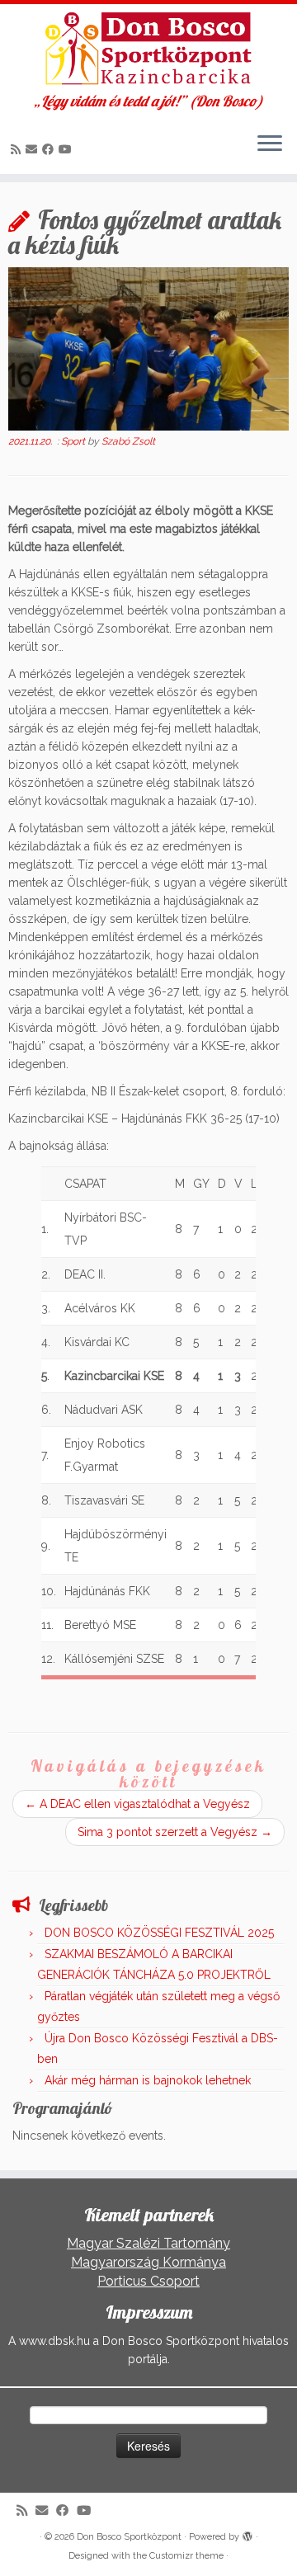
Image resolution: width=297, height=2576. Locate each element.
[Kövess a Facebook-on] (50, 149)
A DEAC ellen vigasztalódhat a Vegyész (137, 1804)
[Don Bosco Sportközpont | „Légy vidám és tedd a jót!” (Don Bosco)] (148, 49)
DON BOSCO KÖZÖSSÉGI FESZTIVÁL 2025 (159, 1933)
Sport (74, 441)
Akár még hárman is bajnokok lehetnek (148, 2080)
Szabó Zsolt (128, 441)
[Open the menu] (270, 144)
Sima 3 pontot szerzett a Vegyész (175, 1832)
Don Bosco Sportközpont (129, 2537)
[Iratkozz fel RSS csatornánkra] (18, 149)
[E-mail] (34, 149)
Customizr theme (186, 2556)
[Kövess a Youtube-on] (68, 149)
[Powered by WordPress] (247, 2534)
